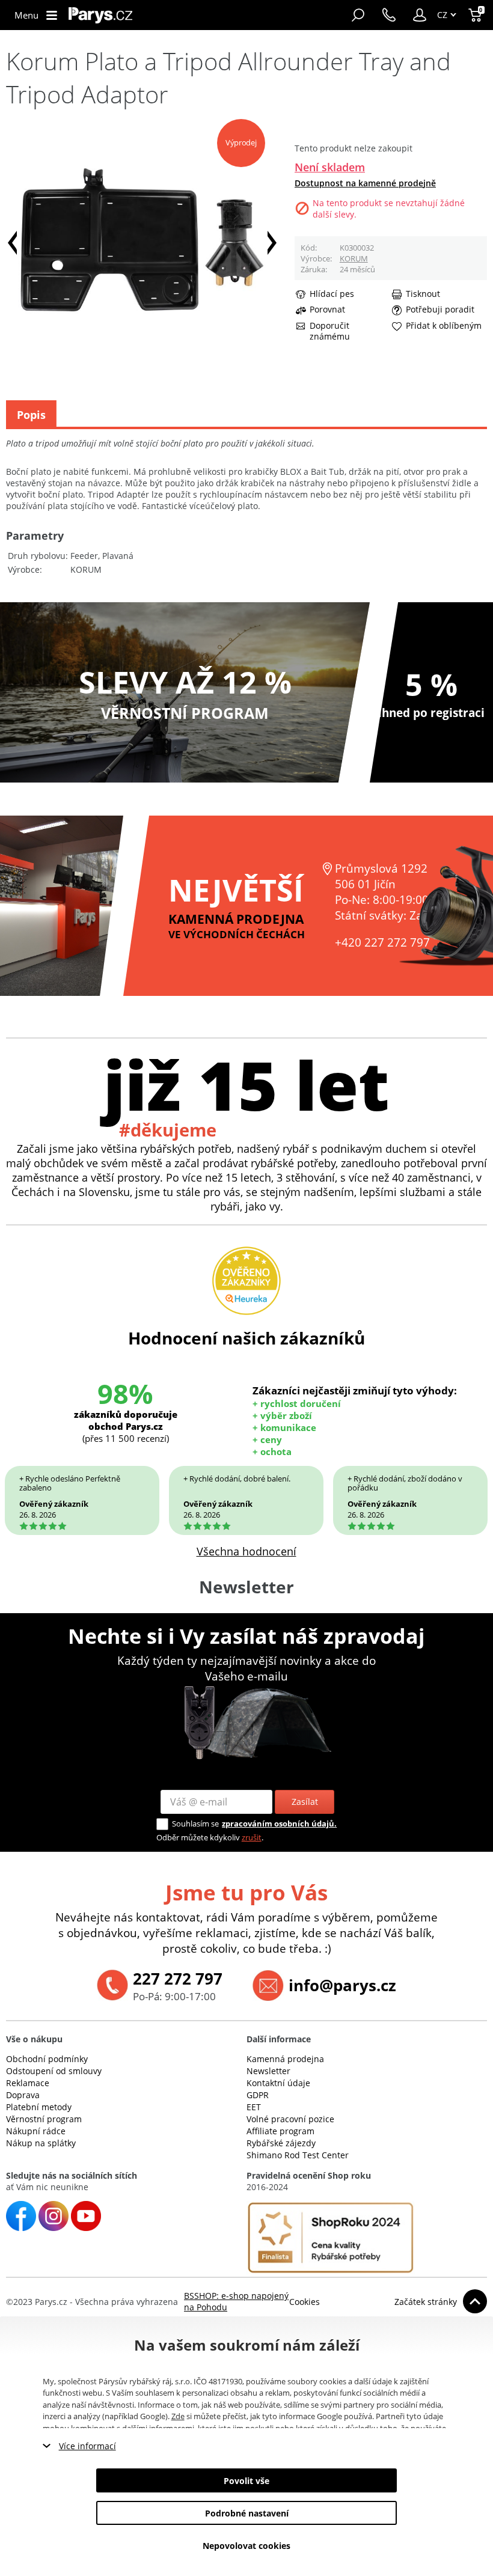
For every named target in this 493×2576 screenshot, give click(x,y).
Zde (178, 2416)
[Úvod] (100, 15)
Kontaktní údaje (278, 2083)
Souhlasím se (195, 1824)
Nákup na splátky (41, 2143)
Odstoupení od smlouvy (54, 2071)
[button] (420, 15)
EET (254, 2107)
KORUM (354, 258)
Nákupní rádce (36, 2131)
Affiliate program (280, 2131)
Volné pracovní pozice (290, 2119)
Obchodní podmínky (47, 2059)
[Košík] (476, 15)
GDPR (258, 2095)
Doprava (23, 2095)
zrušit (252, 1837)
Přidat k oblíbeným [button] (444, 326)
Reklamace (28, 2083)
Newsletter (268, 2071)
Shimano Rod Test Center (298, 2155)
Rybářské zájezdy (281, 2143)
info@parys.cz (342, 1985)
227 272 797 (178, 1979)
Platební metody (39, 2107)
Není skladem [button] (330, 167)
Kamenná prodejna (285, 2059)
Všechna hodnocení (246, 1551)
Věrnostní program (44, 2119)
